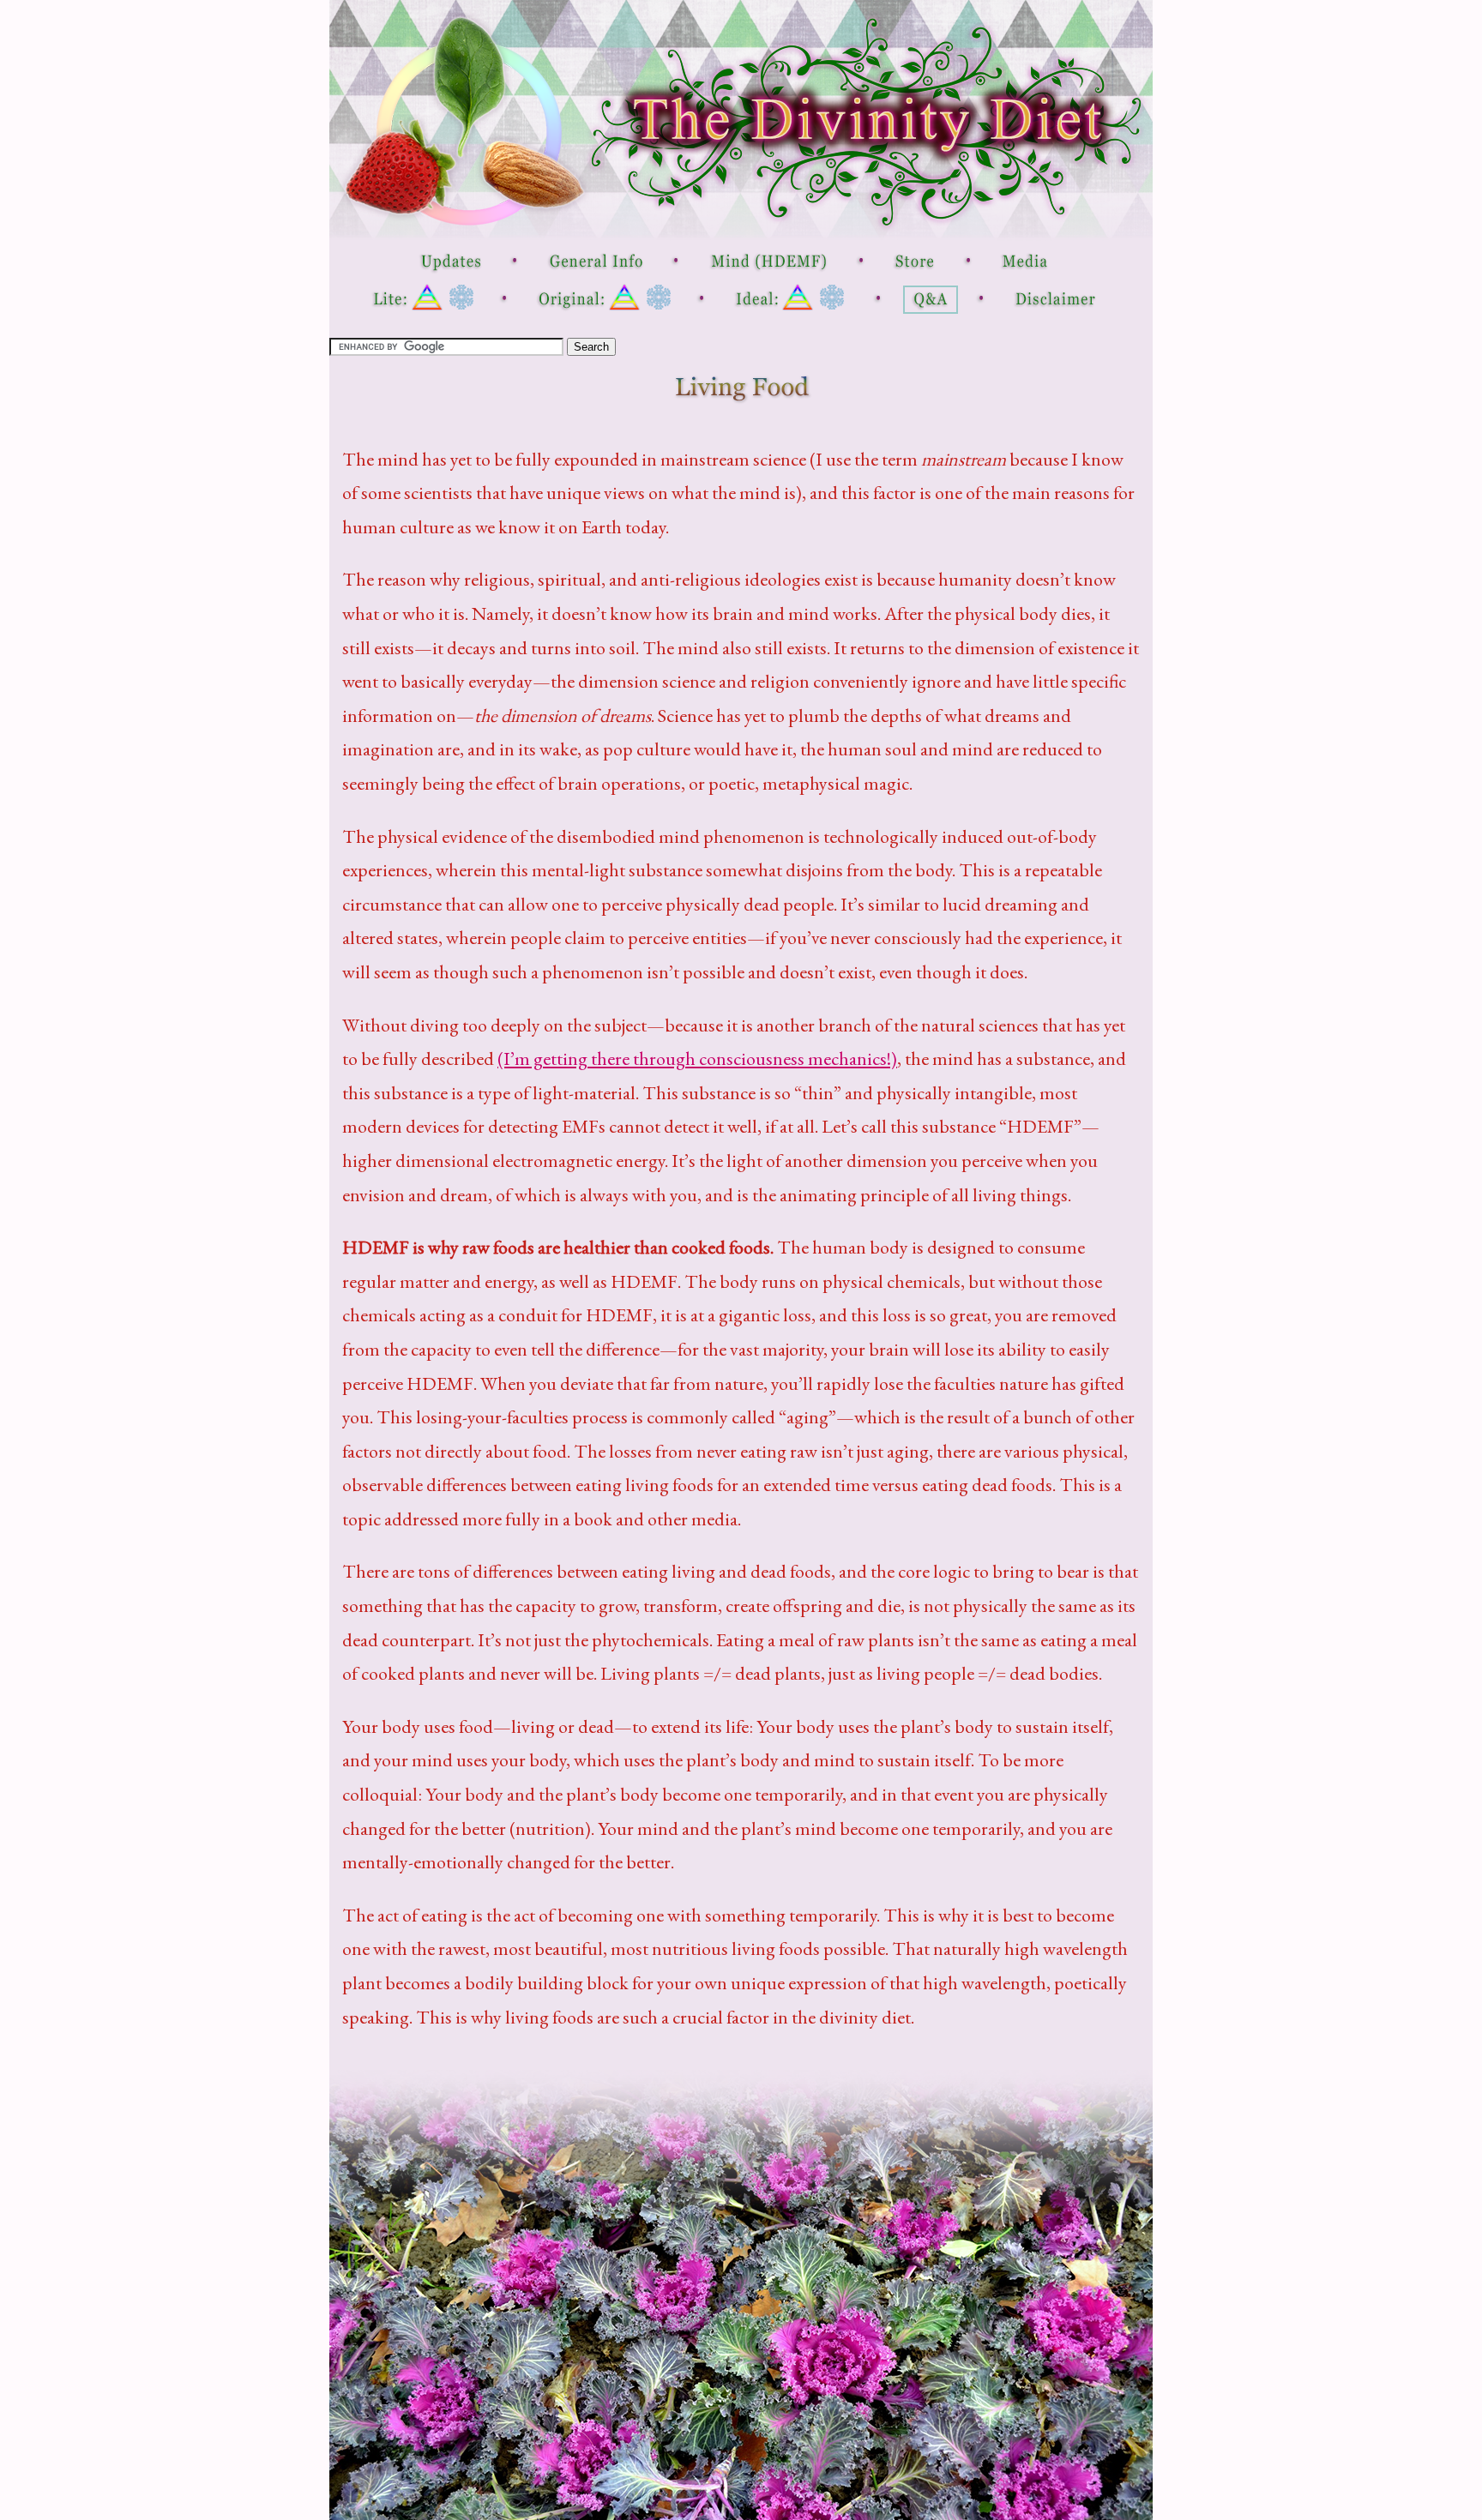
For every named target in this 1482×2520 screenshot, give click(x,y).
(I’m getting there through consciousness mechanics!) (697, 1059)
